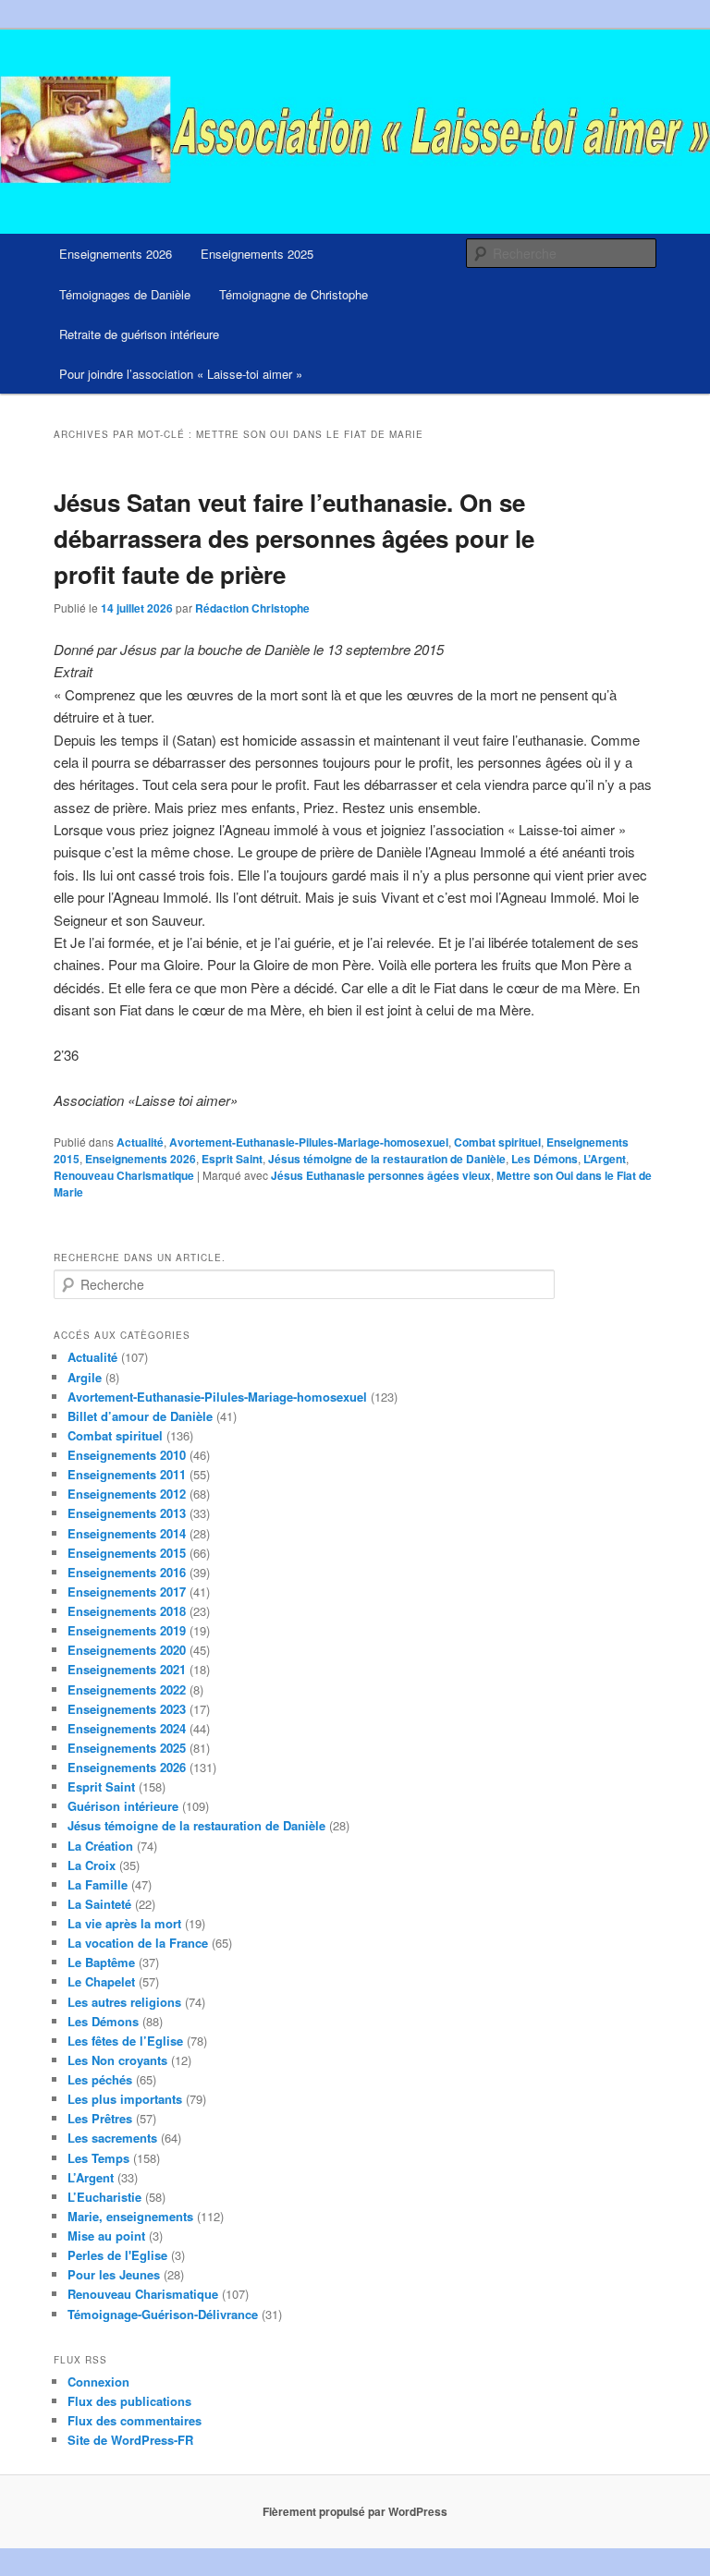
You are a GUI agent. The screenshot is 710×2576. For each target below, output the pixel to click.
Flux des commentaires (135, 2420)
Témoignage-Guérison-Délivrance (163, 2314)
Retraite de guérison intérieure (139, 334)
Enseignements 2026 (116, 254)
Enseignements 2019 (127, 1630)
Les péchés (100, 2079)
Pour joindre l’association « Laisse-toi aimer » (181, 374)
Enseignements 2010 (127, 1455)
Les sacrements (112, 2138)
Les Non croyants (117, 2060)
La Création (100, 1846)
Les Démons (545, 1159)
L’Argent (605, 1159)
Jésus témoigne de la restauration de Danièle (387, 1159)
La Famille (98, 1884)
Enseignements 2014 (127, 1533)
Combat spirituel (497, 1142)
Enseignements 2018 (127, 1611)
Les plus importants (125, 2099)
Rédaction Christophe (252, 608)
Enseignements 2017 (127, 1592)
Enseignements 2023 (127, 1709)
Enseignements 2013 (127, 1513)
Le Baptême (101, 1962)
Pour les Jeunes (114, 2274)
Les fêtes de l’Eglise (125, 2041)
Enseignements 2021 (127, 1669)
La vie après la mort (124, 1923)
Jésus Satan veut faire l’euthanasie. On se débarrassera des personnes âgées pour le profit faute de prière (294, 538)
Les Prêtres (100, 2118)
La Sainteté (99, 1904)
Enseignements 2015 (127, 1553)
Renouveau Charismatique (124, 1175)
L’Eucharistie (104, 2197)
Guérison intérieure (123, 1806)
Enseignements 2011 (127, 1474)
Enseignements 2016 (127, 1572)
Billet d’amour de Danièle (140, 1416)
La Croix (92, 1865)
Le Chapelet (101, 1981)
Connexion (98, 2382)
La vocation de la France (138, 1943)
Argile (85, 1377)
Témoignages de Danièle (125, 294)
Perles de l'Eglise (117, 2255)
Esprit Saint (232, 1159)
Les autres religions (124, 2002)
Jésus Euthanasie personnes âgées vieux (381, 1175)
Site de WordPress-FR (130, 2440)
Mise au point (106, 2236)
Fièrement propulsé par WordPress (355, 2511)
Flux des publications (129, 2401)
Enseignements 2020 (127, 1650)
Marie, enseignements (130, 2216)
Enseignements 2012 (127, 1494)
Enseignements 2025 (257, 254)
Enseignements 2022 (127, 1689)
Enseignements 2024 (127, 1728)
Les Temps (98, 2158)
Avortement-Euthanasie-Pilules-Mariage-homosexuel (309, 1142)
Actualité (140, 1142)
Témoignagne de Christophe (294, 294)
